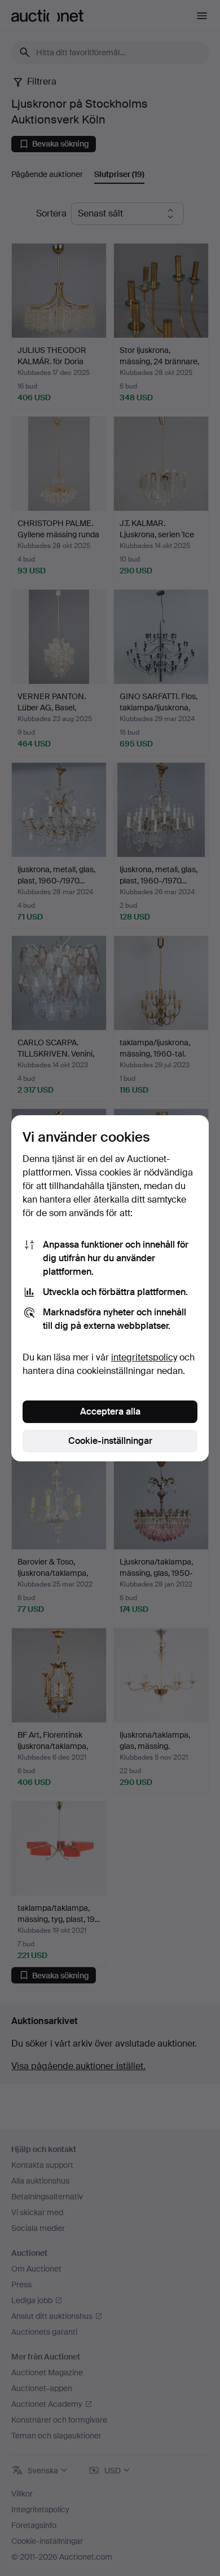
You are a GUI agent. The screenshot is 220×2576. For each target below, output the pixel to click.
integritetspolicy (144, 1357)
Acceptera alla (110, 1411)
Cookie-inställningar (110, 1441)
